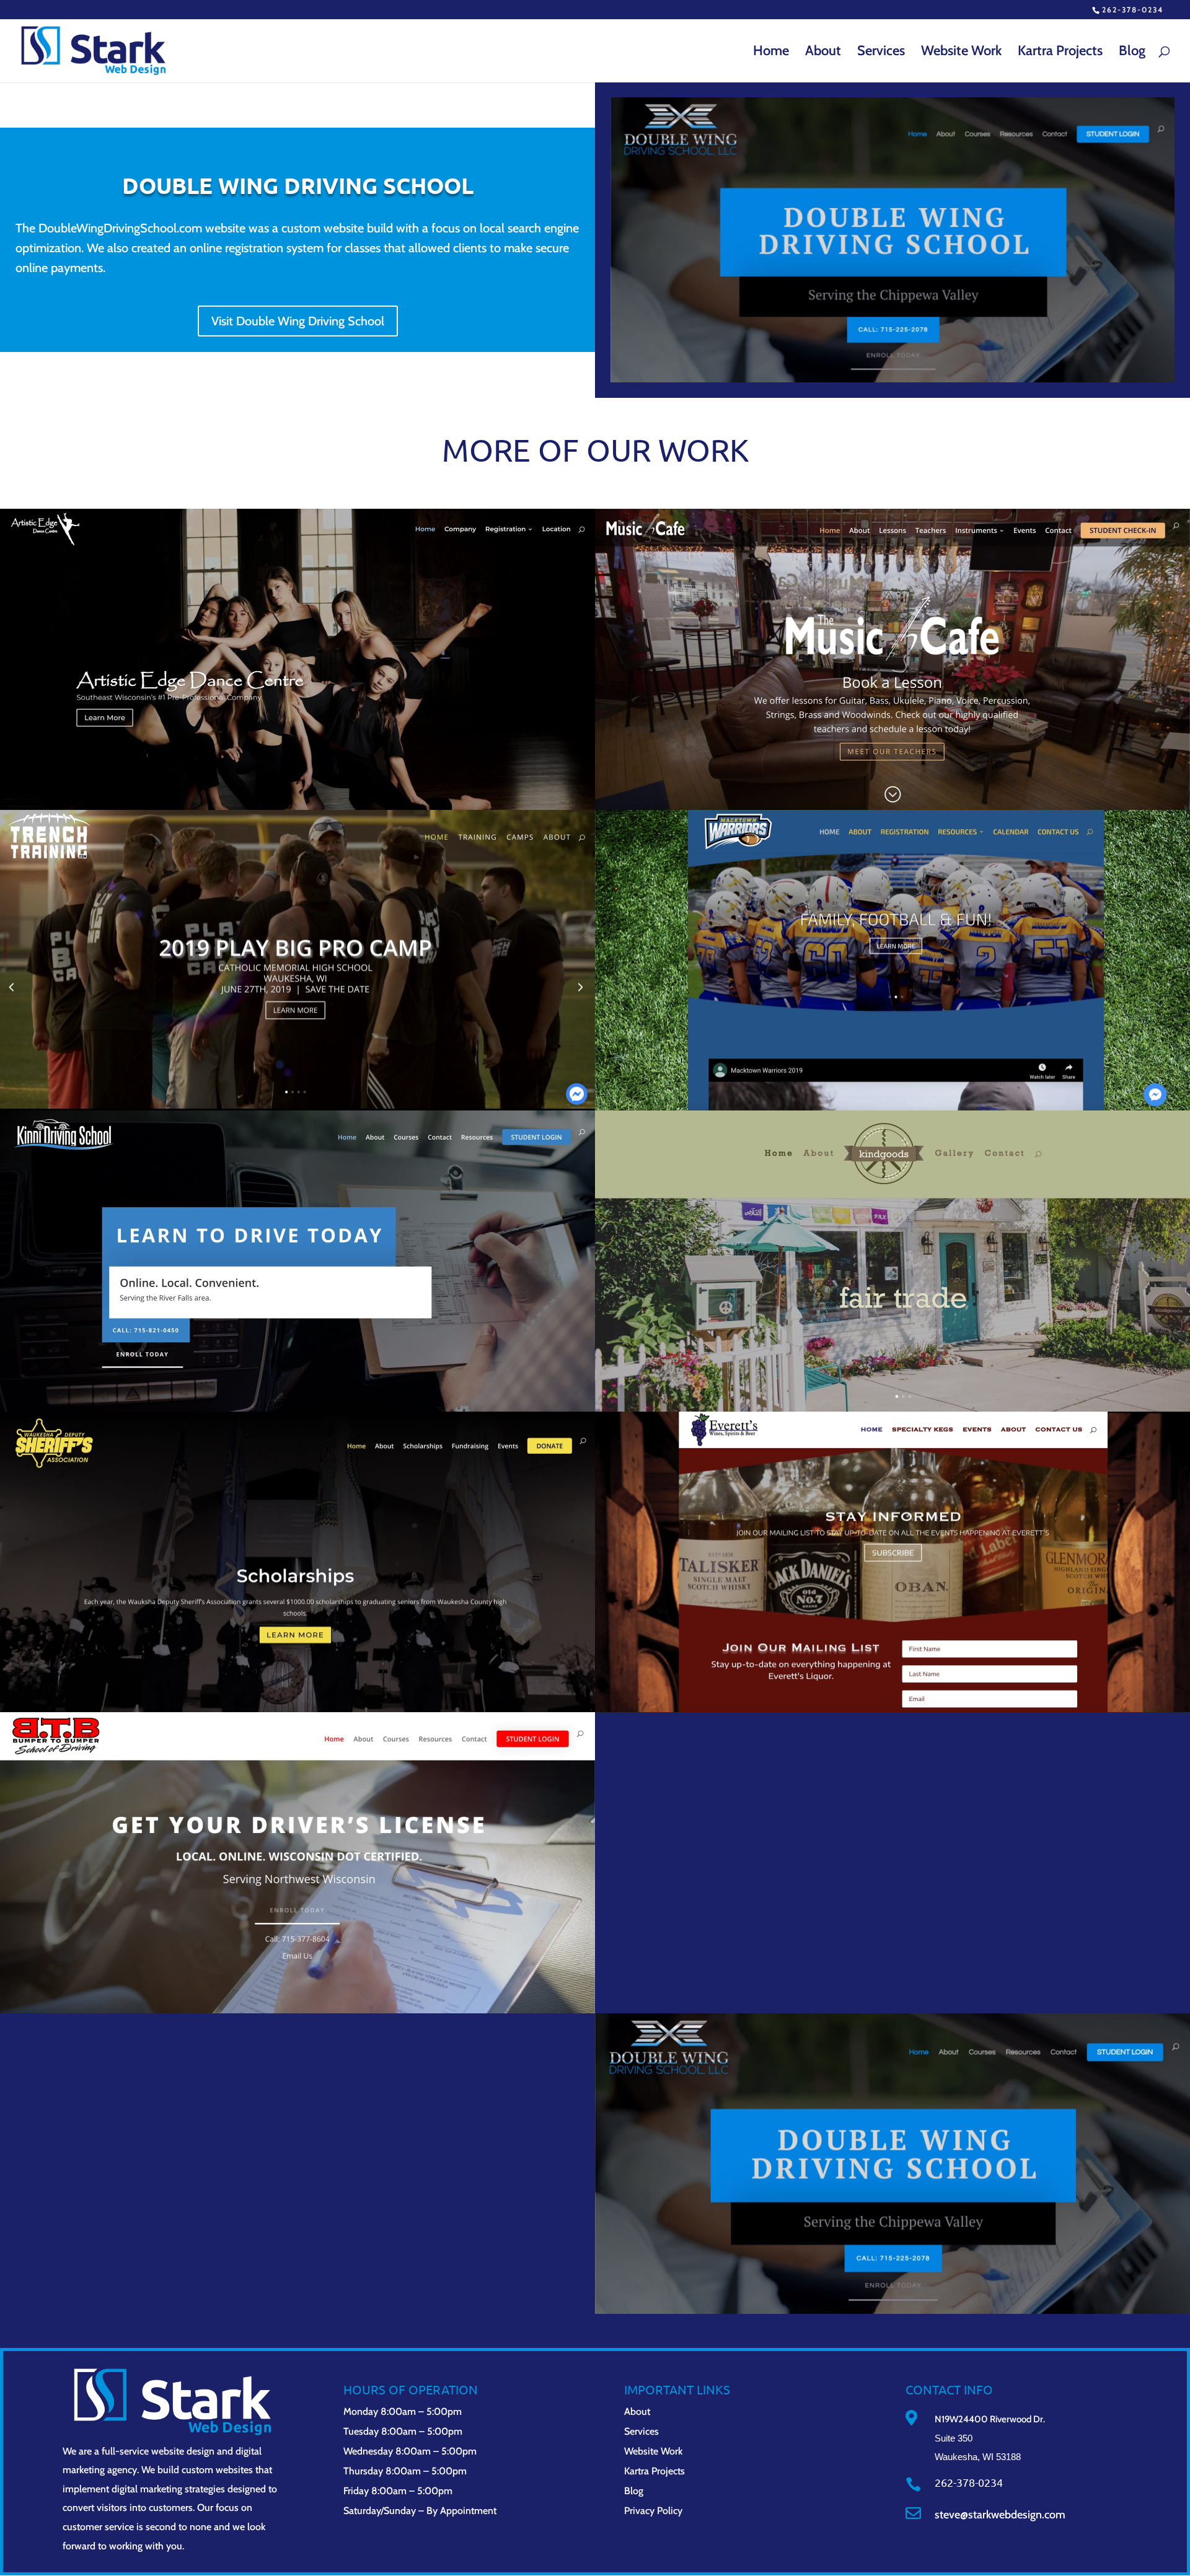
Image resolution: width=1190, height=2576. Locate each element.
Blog (1132, 53)
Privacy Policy (653, 2511)
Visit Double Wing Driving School (298, 321)
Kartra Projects (1060, 53)
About (823, 53)
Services (881, 53)
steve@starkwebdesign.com (1000, 2515)
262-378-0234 (1133, 10)
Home (771, 53)
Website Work (961, 53)
